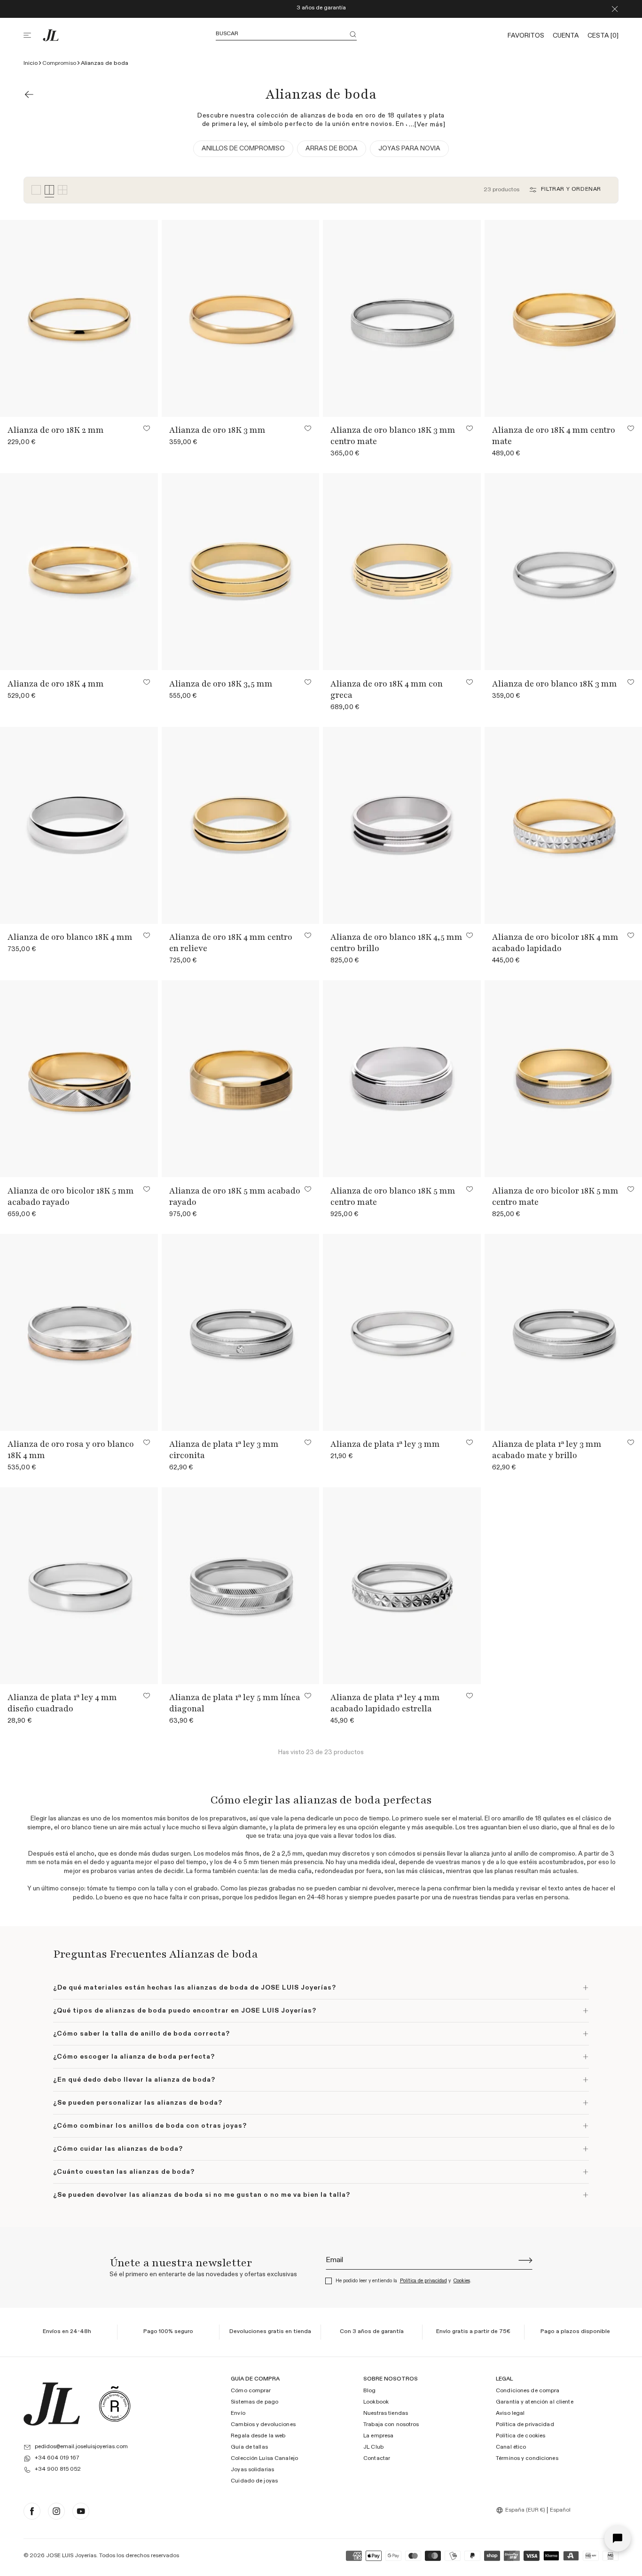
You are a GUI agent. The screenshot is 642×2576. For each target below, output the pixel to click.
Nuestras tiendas (386, 2414)
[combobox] (522, 2510)
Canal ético (511, 2448)
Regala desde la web (258, 2436)
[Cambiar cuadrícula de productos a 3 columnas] (36, 190)
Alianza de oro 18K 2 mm (56, 430)
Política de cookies (521, 2436)
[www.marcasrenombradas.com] (115, 2404)
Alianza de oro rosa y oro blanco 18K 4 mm (71, 1450)
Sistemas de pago (254, 2403)
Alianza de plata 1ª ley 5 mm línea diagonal (235, 1703)
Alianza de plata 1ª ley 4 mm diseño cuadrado (62, 1703)
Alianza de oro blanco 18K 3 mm (555, 684)
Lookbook (376, 2403)
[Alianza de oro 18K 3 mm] (241, 318)
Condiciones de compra (528, 2391)
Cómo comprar (251, 2391)
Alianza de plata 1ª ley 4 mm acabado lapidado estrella (385, 1703)
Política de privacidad (423, 2281)
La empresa (378, 2436)
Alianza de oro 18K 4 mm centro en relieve (231, 943)
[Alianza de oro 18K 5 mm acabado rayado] (241, 1079)
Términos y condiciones (527, 2459)
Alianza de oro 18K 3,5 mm (221, 684)
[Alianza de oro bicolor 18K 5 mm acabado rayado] (79, 1079)
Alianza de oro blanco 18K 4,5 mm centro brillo (396, 943)
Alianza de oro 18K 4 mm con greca (387, 689)
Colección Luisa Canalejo (264, 2459)
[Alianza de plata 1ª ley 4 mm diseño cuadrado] (79, 1586)
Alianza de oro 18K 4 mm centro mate (554, 436)
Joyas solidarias (252, 2470)
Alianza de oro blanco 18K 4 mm (70, 937)
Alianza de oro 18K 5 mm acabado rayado (235, 1196)
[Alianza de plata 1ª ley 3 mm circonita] (241, 1332)
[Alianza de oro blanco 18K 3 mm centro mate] (402, 318)
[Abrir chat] (618, 2538)
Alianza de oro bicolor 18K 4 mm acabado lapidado (555, 943)
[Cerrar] (615, 9)
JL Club (373, 2448)
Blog (369, 2391)
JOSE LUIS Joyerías (71, 2556)
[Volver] (29, 94)
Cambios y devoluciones (263, 2425)
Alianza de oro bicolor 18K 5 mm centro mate (555, 1196)
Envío (238, 2414)
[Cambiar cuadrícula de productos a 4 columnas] (49, 190)
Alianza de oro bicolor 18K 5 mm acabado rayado (71, 1196)
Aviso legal (510, 2414)
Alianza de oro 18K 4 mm (56, 684)
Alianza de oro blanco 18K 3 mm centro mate (393, 436)
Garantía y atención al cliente (535, 2403)
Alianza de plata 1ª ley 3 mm (385, 1444)
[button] (33, 35)
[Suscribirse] (525, 2260)
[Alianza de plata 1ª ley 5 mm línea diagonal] (241, 1586)
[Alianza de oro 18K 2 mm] (79, 318)
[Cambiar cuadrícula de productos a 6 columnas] (63, 190)
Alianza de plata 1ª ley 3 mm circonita (224, 1450)
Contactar (377, 2459)
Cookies (462, 2281)
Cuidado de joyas (254, 2481)
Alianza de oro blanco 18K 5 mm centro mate (393, 1196)
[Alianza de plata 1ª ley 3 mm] (402, 1332)
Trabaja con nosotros (391, 2425)
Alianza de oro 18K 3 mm (217, 430)
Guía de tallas (249, 2448)
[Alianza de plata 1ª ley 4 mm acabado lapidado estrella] (402, 1586)
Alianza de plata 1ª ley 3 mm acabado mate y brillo (547, 1450)
